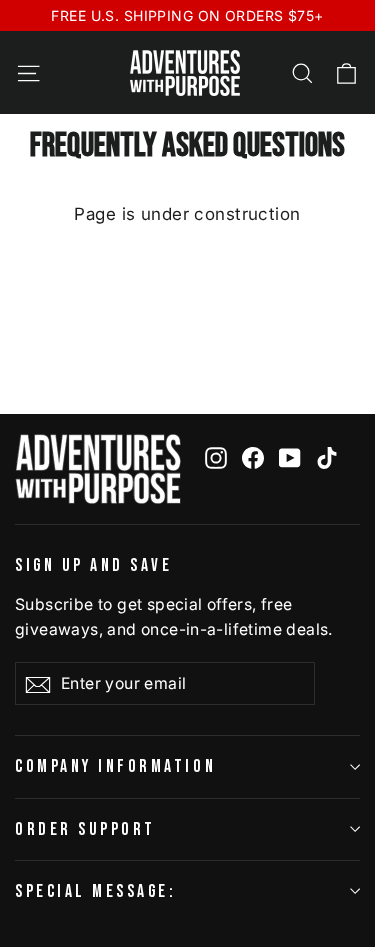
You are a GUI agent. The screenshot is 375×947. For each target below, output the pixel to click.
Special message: (95, 891)
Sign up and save (93, 565)
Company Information (115, 766)
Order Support (85, 829)
